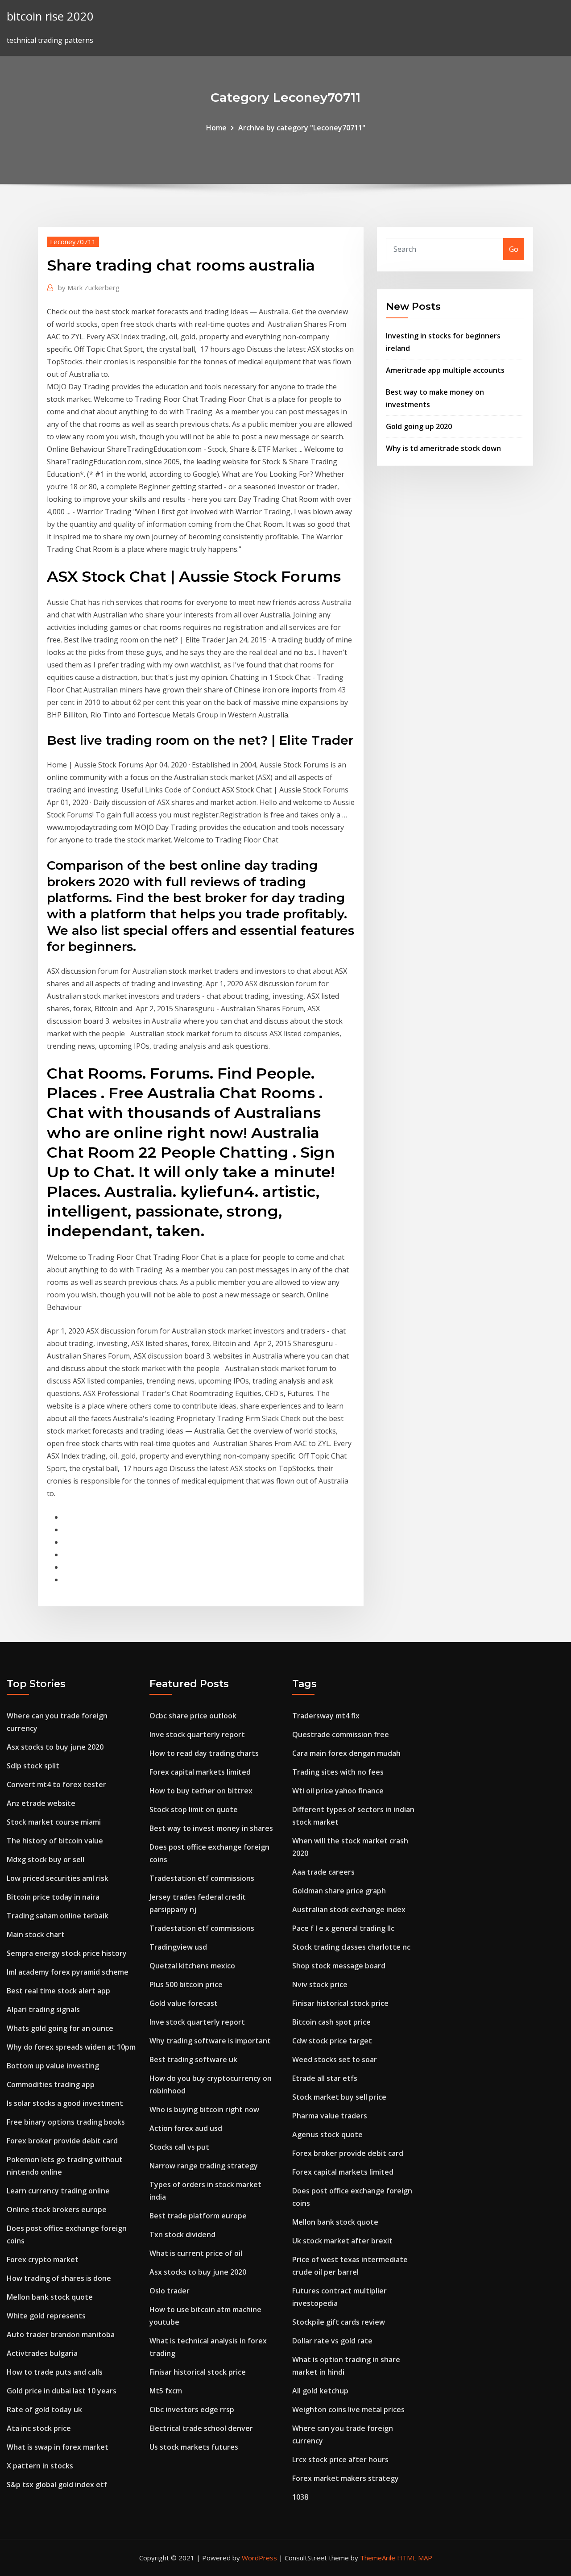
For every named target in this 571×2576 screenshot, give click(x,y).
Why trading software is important (210, 2041)
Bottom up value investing (53, 2066)
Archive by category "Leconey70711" (302, 128)
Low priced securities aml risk (58, 1878)
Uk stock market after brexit (342, 2241)
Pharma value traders (330, 2116)
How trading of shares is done (59, 2278)
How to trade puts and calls (55, 2372)
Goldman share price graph (339, 1891)
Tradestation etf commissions (202, 1878)
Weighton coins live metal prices (348, 2409)
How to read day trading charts (204, 1753)
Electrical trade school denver (201, 2428)
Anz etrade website (41, 1803)
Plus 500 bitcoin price (186, 1984)
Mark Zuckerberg (89, 288)
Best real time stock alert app (58, 1991)
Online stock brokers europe (57, 2209)
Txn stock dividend (182, 2234)
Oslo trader (170, 2291)
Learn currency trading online (58, 2191)
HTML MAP (415, 2558)
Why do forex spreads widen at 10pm (71, 2047)
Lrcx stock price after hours (340, 2459)
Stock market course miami (54, 1822)
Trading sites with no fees (338, 1772)
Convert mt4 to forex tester (56, 1784)
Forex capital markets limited (200, 1772)
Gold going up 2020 (419, 426)
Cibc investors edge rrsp (192, 2409)
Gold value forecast (184, 2003)
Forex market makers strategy (345, 2478)
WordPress (259, 2558)
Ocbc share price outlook (193, 1716)
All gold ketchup (320, 2391)
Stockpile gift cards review (339, 2322)
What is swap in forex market (58, 2447)
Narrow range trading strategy (204, 2166)
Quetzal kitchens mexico (192, 1966)
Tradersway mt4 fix (326, 1716)
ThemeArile (378, 2558)
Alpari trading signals (43, 2009)
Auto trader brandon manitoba (61, 2334)
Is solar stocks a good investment (65, 2103)
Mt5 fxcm (166, 2391)
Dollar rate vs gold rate (332, 2341)
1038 (300, 2497)
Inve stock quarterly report (197, 1734)
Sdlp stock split (33, 1766)
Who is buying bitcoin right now (204, 2109)
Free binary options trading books (66, 2122)
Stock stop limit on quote (194, 1809)
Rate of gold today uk (44, 2409)
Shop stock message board (339, 1966)
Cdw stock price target (332, 2041)
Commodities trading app (51, 2084)
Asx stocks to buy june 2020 (55, 1747)
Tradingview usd (178, 1947)
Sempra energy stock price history (67, 1953)
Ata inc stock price (39, 2428)
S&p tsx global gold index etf (57, 2484)
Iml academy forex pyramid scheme (68, 1972)
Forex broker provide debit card (62, 2141)
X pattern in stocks (40, 2466)
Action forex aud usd (186, 2128)
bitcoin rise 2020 (50, 16)
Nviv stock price (320, 1984)
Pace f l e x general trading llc (343, 1928)
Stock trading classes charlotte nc (351, 1947)
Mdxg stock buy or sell (46, 1859)
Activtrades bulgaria (42, 2353)
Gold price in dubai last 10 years (62, 2391)
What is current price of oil (196, 2253)
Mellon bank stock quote (50, 2297)
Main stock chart (36, 1934)
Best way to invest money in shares (211, 1828)
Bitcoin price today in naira (53, 1897)
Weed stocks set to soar (335, 2059)
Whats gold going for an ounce (60, 2028)
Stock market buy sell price (339, 2097)
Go (514, 249)
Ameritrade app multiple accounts (445, 370)
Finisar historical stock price (198, 2372)
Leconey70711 (73, 242)
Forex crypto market (43, 2259)
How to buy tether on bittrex (201, 1791)
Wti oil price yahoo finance (338, 1791)
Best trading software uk (193, 2059)
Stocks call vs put (179, 2147)
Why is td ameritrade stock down (443, 448)
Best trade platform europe (198, 2216)
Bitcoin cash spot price (331, 2022)
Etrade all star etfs (325, 2078)
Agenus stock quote (327, 2134)
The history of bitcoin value (55, 1841)
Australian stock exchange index (349, 1909)
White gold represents (46, 2316)
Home (216, 128)
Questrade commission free (341, 1734)
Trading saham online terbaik (58, 1916)
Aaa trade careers (323, 1872)
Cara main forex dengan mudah (346, 1753)
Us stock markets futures (194, 2447)
